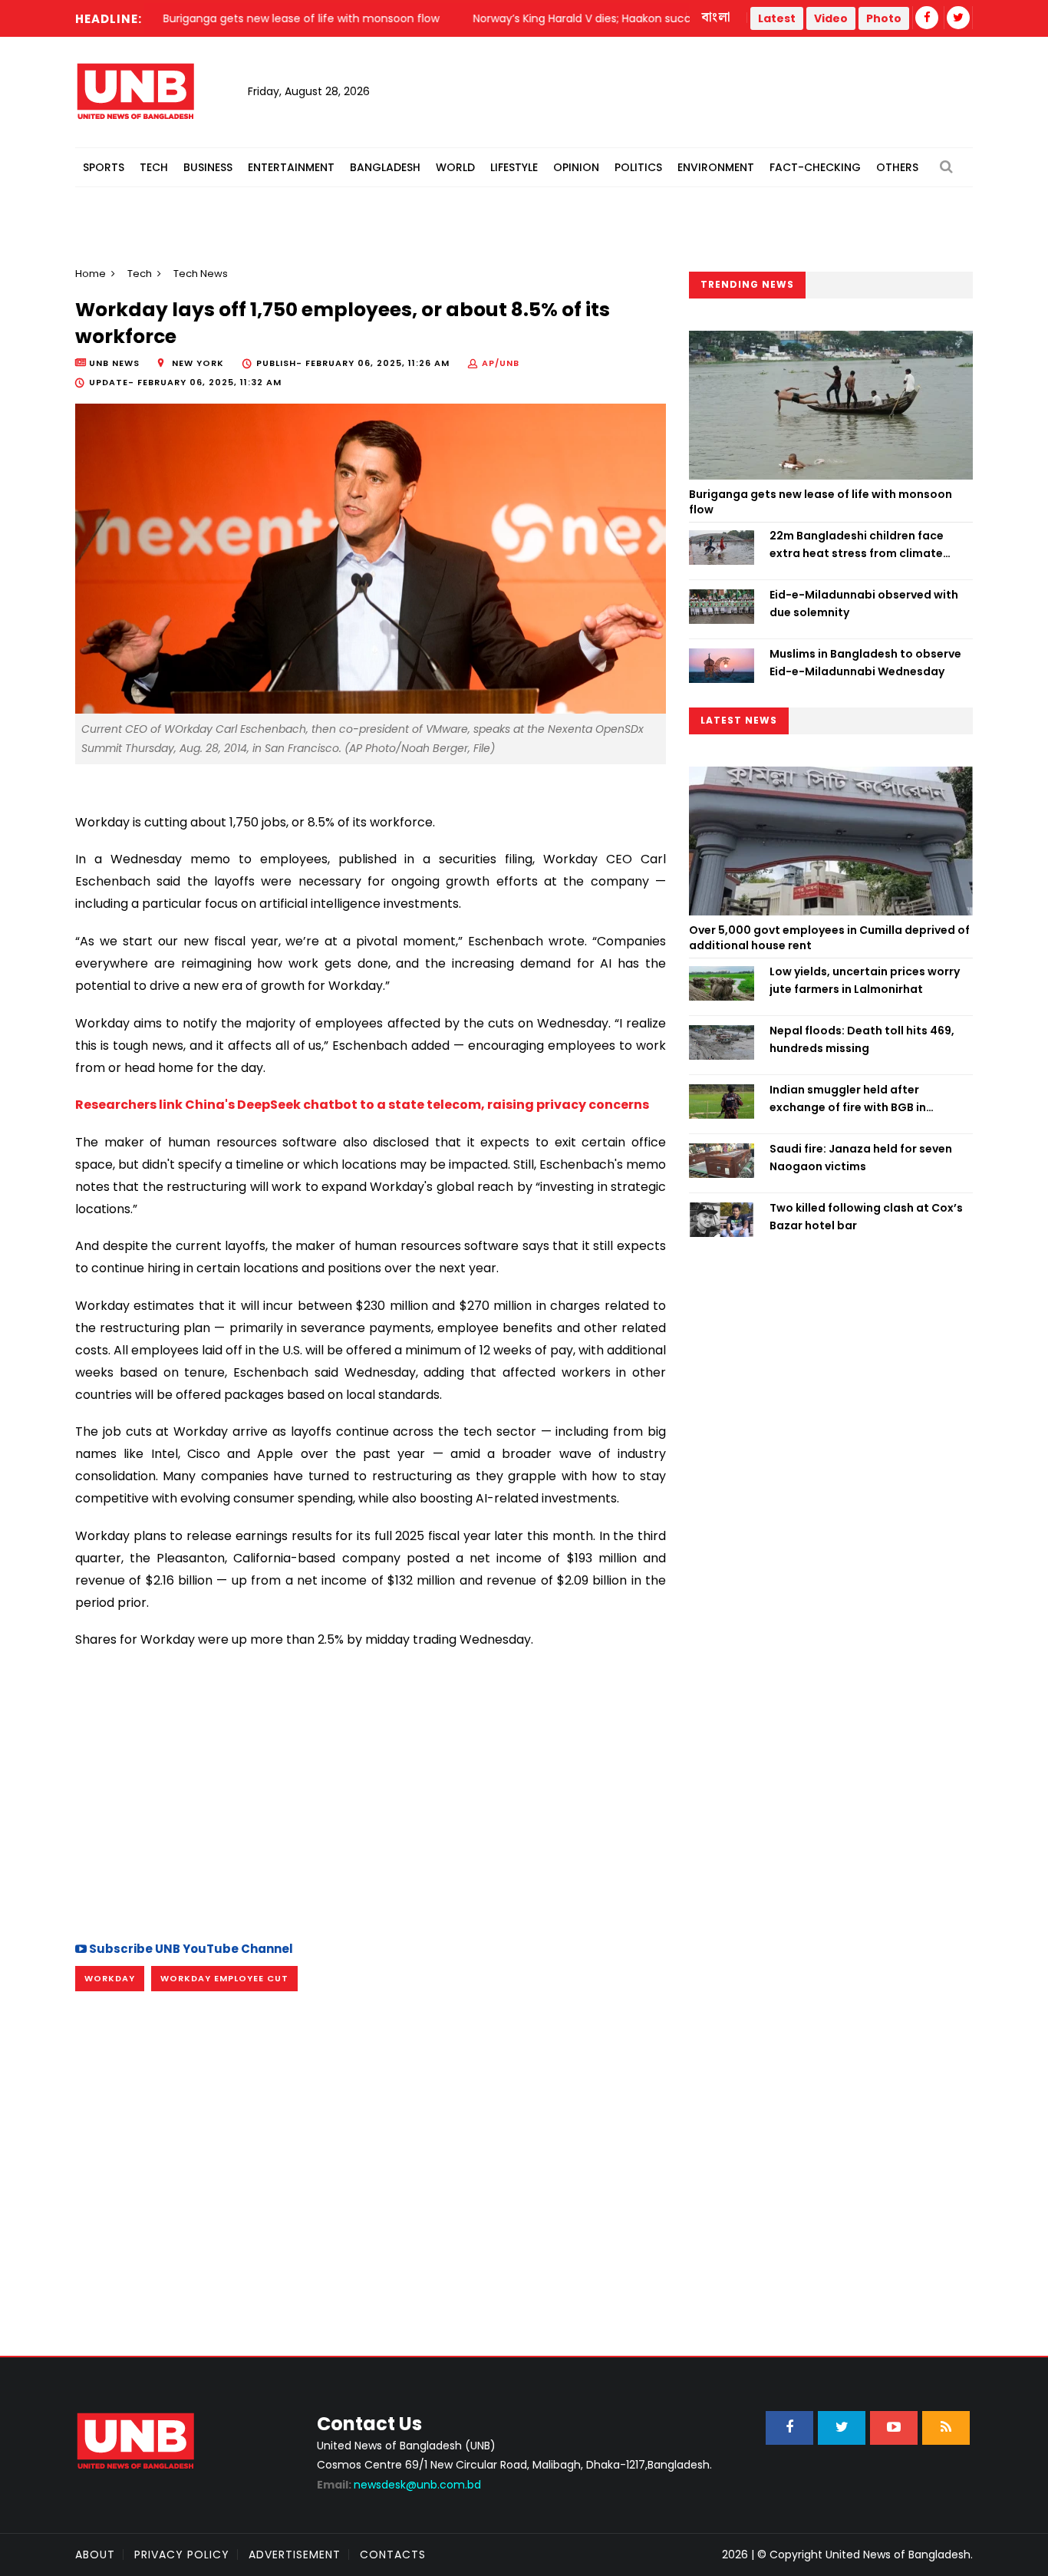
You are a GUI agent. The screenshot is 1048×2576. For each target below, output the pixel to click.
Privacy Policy (182, 2555)
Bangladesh (385, 167)
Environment (716, 167)
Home (91, 274)
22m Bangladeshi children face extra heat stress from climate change (857, 545)
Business (208, 167)
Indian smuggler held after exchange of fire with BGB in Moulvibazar (848, 1099)
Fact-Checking (815, 167)
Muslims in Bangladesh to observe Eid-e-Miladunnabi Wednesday (865, 662)
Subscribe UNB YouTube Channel (190, 1949)
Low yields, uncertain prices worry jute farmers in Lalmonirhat (865, 980)
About (95, 2555)
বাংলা (717, 18)
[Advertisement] (371, 1793)
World (455, 167)
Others (897, 167)
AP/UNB (501, 363)
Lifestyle (514, 167)
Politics (638, 167)
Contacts (393, 2555)
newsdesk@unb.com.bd (399, 2485)
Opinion (576, 167)
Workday (110, 1978)
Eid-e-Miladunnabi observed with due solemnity (864, 603)
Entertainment (291, 167)
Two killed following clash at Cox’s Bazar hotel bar (866, 1216)
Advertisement (295, 2555)
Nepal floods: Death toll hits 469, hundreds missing (862, 1039)
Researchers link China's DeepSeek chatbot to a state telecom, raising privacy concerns (362, 1105)
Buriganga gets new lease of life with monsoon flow (821, 502)
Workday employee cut (224, 1978)
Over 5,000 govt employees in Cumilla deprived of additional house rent (829, 938)
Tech (154, 167)
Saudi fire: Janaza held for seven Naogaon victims (861, 1157)
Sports (104, 167)
